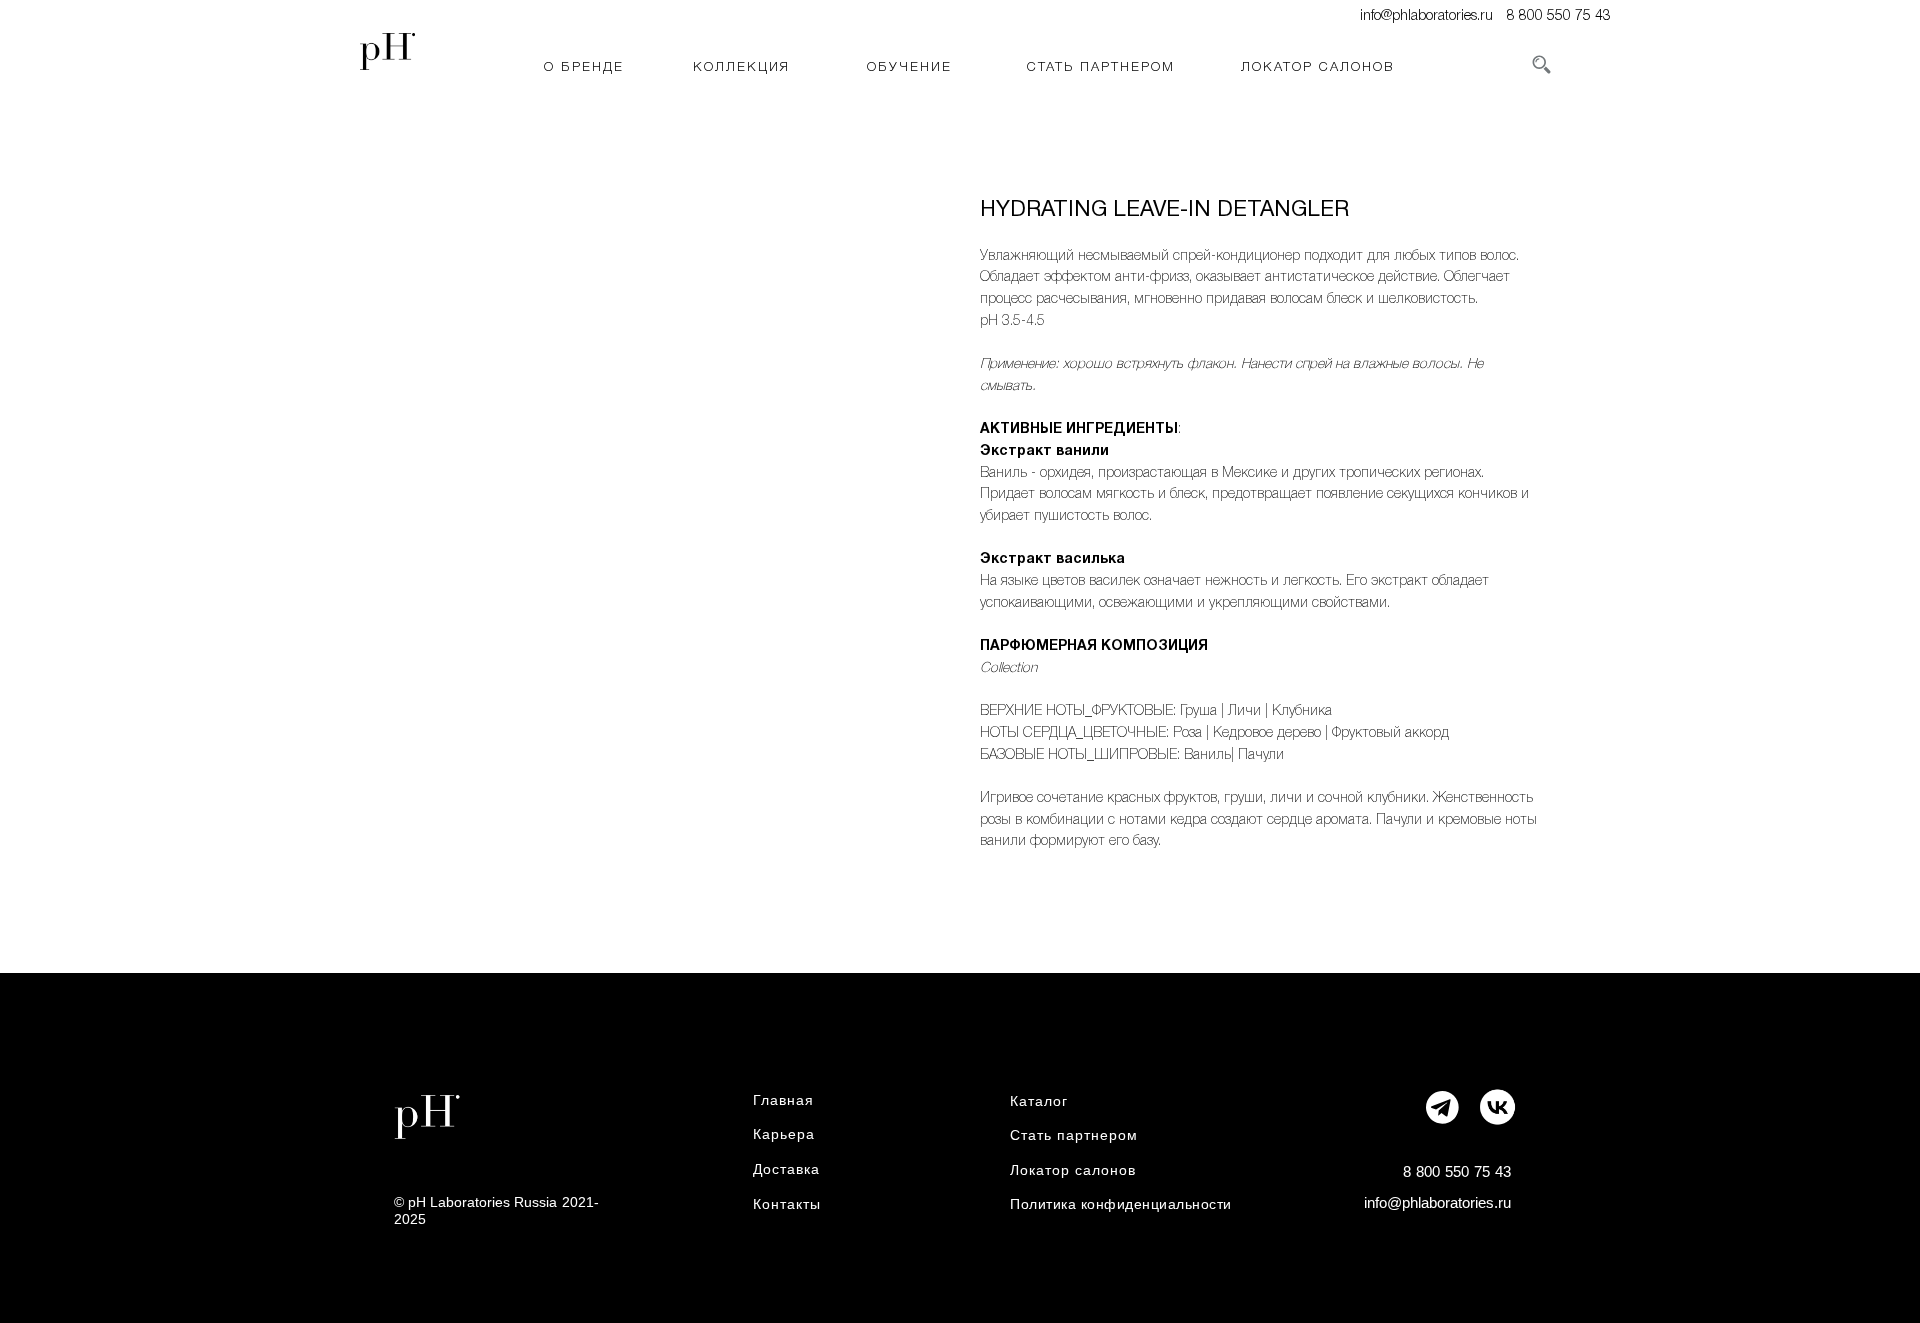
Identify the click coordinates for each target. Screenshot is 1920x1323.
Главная (783, 1100)
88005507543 (1457, 1171)
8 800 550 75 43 (1559, 16)
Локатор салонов (1073, 1170)
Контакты (787, 1204)
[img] (1496, 1106)
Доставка (786, 1169)
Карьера (784, 1134)
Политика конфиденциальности (1121, 1204)
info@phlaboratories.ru (1426, 16)
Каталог (1039, 1101)
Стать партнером (1074, 1135)
